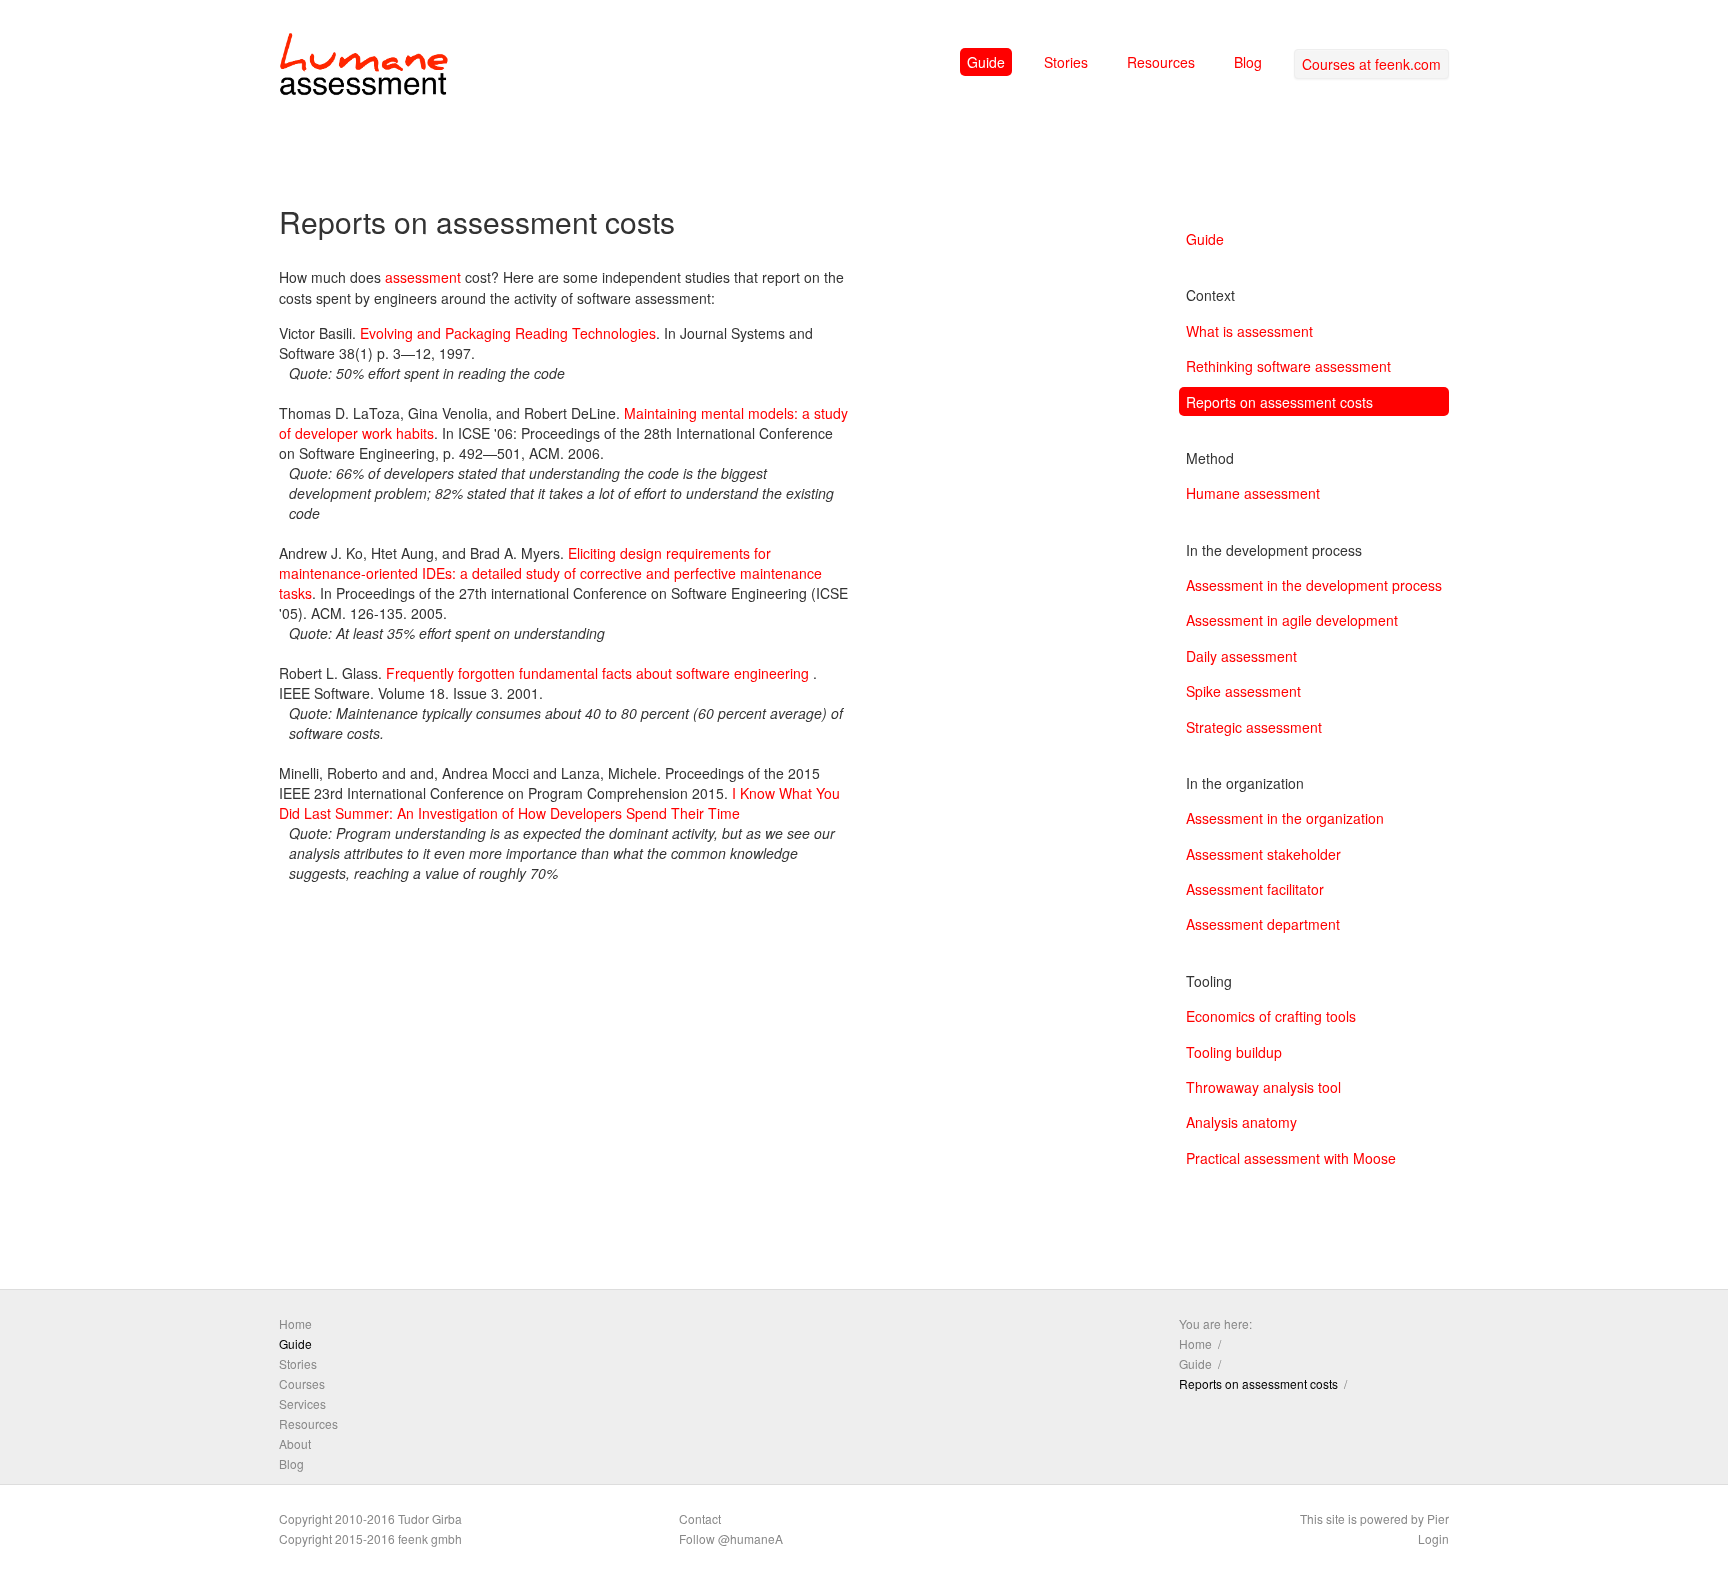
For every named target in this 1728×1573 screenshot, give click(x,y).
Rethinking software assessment (1288, 366)
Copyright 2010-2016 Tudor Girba (370, 1518)
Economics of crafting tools (1271, 1016)
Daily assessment (1241, 656)
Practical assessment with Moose (1291, 1158)
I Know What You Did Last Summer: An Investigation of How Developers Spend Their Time (559, 803)
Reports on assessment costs (1279, 402)
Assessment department (1263, 924)
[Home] (364, 68)
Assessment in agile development (1292, 620)
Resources (1161, 62)
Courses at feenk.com (1371, 64)
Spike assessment (1243, 691)
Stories (1066, 62)
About (295, 1443)
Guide (986, 62)
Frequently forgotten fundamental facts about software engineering (597, 673)
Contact (700, 1518)
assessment (423, 277)
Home (295, 1323)
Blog (1248, 62)
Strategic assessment (1254, 727)
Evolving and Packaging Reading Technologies (508, 333)
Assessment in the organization (1285, 818)
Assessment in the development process (1314, 585)
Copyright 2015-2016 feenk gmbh (370, 1538)
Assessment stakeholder (1263, 854)
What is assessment (1249, 331)
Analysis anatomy (1241, 1122)
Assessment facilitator (1255, 889)
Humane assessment (1253, 493)
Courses (302, 1383)
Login (1433, 1538)
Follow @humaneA (731, 1538)
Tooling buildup (1234, 1052)
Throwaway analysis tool (1263, 1087)
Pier (1438, 1518)
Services (302, 1403)
